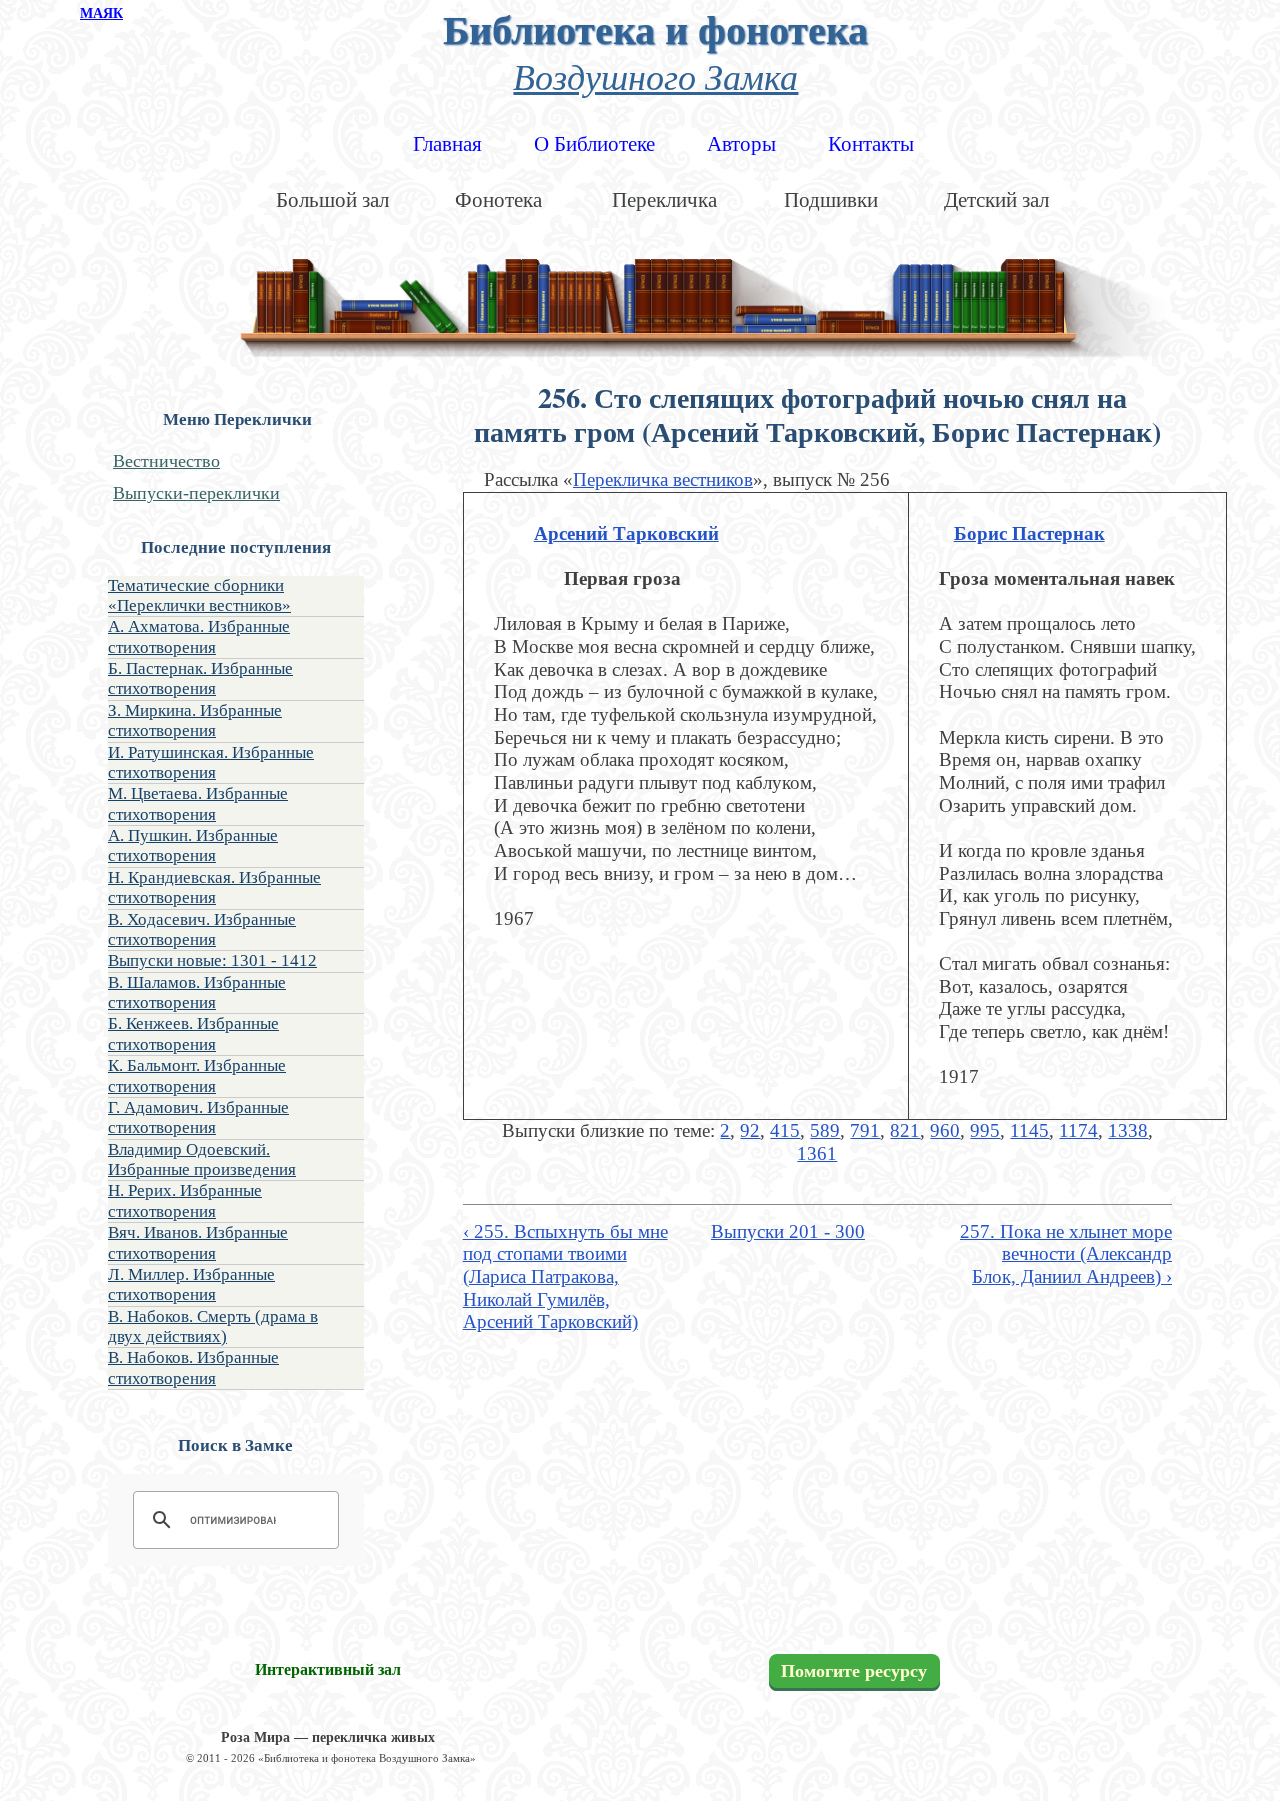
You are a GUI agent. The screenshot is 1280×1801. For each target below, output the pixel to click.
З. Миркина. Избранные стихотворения (195, 720)
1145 (1029, 1130)
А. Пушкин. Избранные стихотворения (193, 845)
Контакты (871, 144)
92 (750, 1130)
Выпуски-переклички (196, 493)
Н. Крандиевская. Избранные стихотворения (214, 887)
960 (945, 1130)
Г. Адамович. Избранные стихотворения (198, 1117)
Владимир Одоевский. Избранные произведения (202, 1159)
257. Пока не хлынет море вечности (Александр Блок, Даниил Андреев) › (1066, 1254)
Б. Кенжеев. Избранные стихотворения (193, 1033)
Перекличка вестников (663, 479)
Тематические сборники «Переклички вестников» (199, 595)
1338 (1128, 1130)
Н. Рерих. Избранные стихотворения (185, 1200)
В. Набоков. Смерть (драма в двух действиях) (213, 1326)
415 (785, 1130)
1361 (817, 1153)
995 (985, 1130)
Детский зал (996, 200)
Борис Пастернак (1029, 533)
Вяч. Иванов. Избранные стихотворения (198, 1242)
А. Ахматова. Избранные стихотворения (199, 636)
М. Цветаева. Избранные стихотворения (198, 803)
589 (825, 1130)
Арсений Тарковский (626, 533)
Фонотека (498, 200)
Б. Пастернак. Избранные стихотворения (200, 678)
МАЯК (101, 13)
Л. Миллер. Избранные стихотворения (191, 1284)
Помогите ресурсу (854, 1671)
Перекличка (664, 200)
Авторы (741, 144)
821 (905, 1130)
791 (865, 1130)
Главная (447, 144)
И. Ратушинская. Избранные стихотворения (211, 762)
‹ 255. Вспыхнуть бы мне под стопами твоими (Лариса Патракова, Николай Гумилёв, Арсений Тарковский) (565, 1277)
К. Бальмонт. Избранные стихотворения (197, 1075)
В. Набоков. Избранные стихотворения (193, 1367)
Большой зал (332, 200)
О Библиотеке (594, 144)
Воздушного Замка (655, 75)
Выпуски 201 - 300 (788, 1231)
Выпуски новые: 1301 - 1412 (212, 960)
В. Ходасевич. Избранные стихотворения (202, 929)
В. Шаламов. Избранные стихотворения (197, 992)
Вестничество (166, 461)
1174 (1078, 1130)
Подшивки (831, 200)
